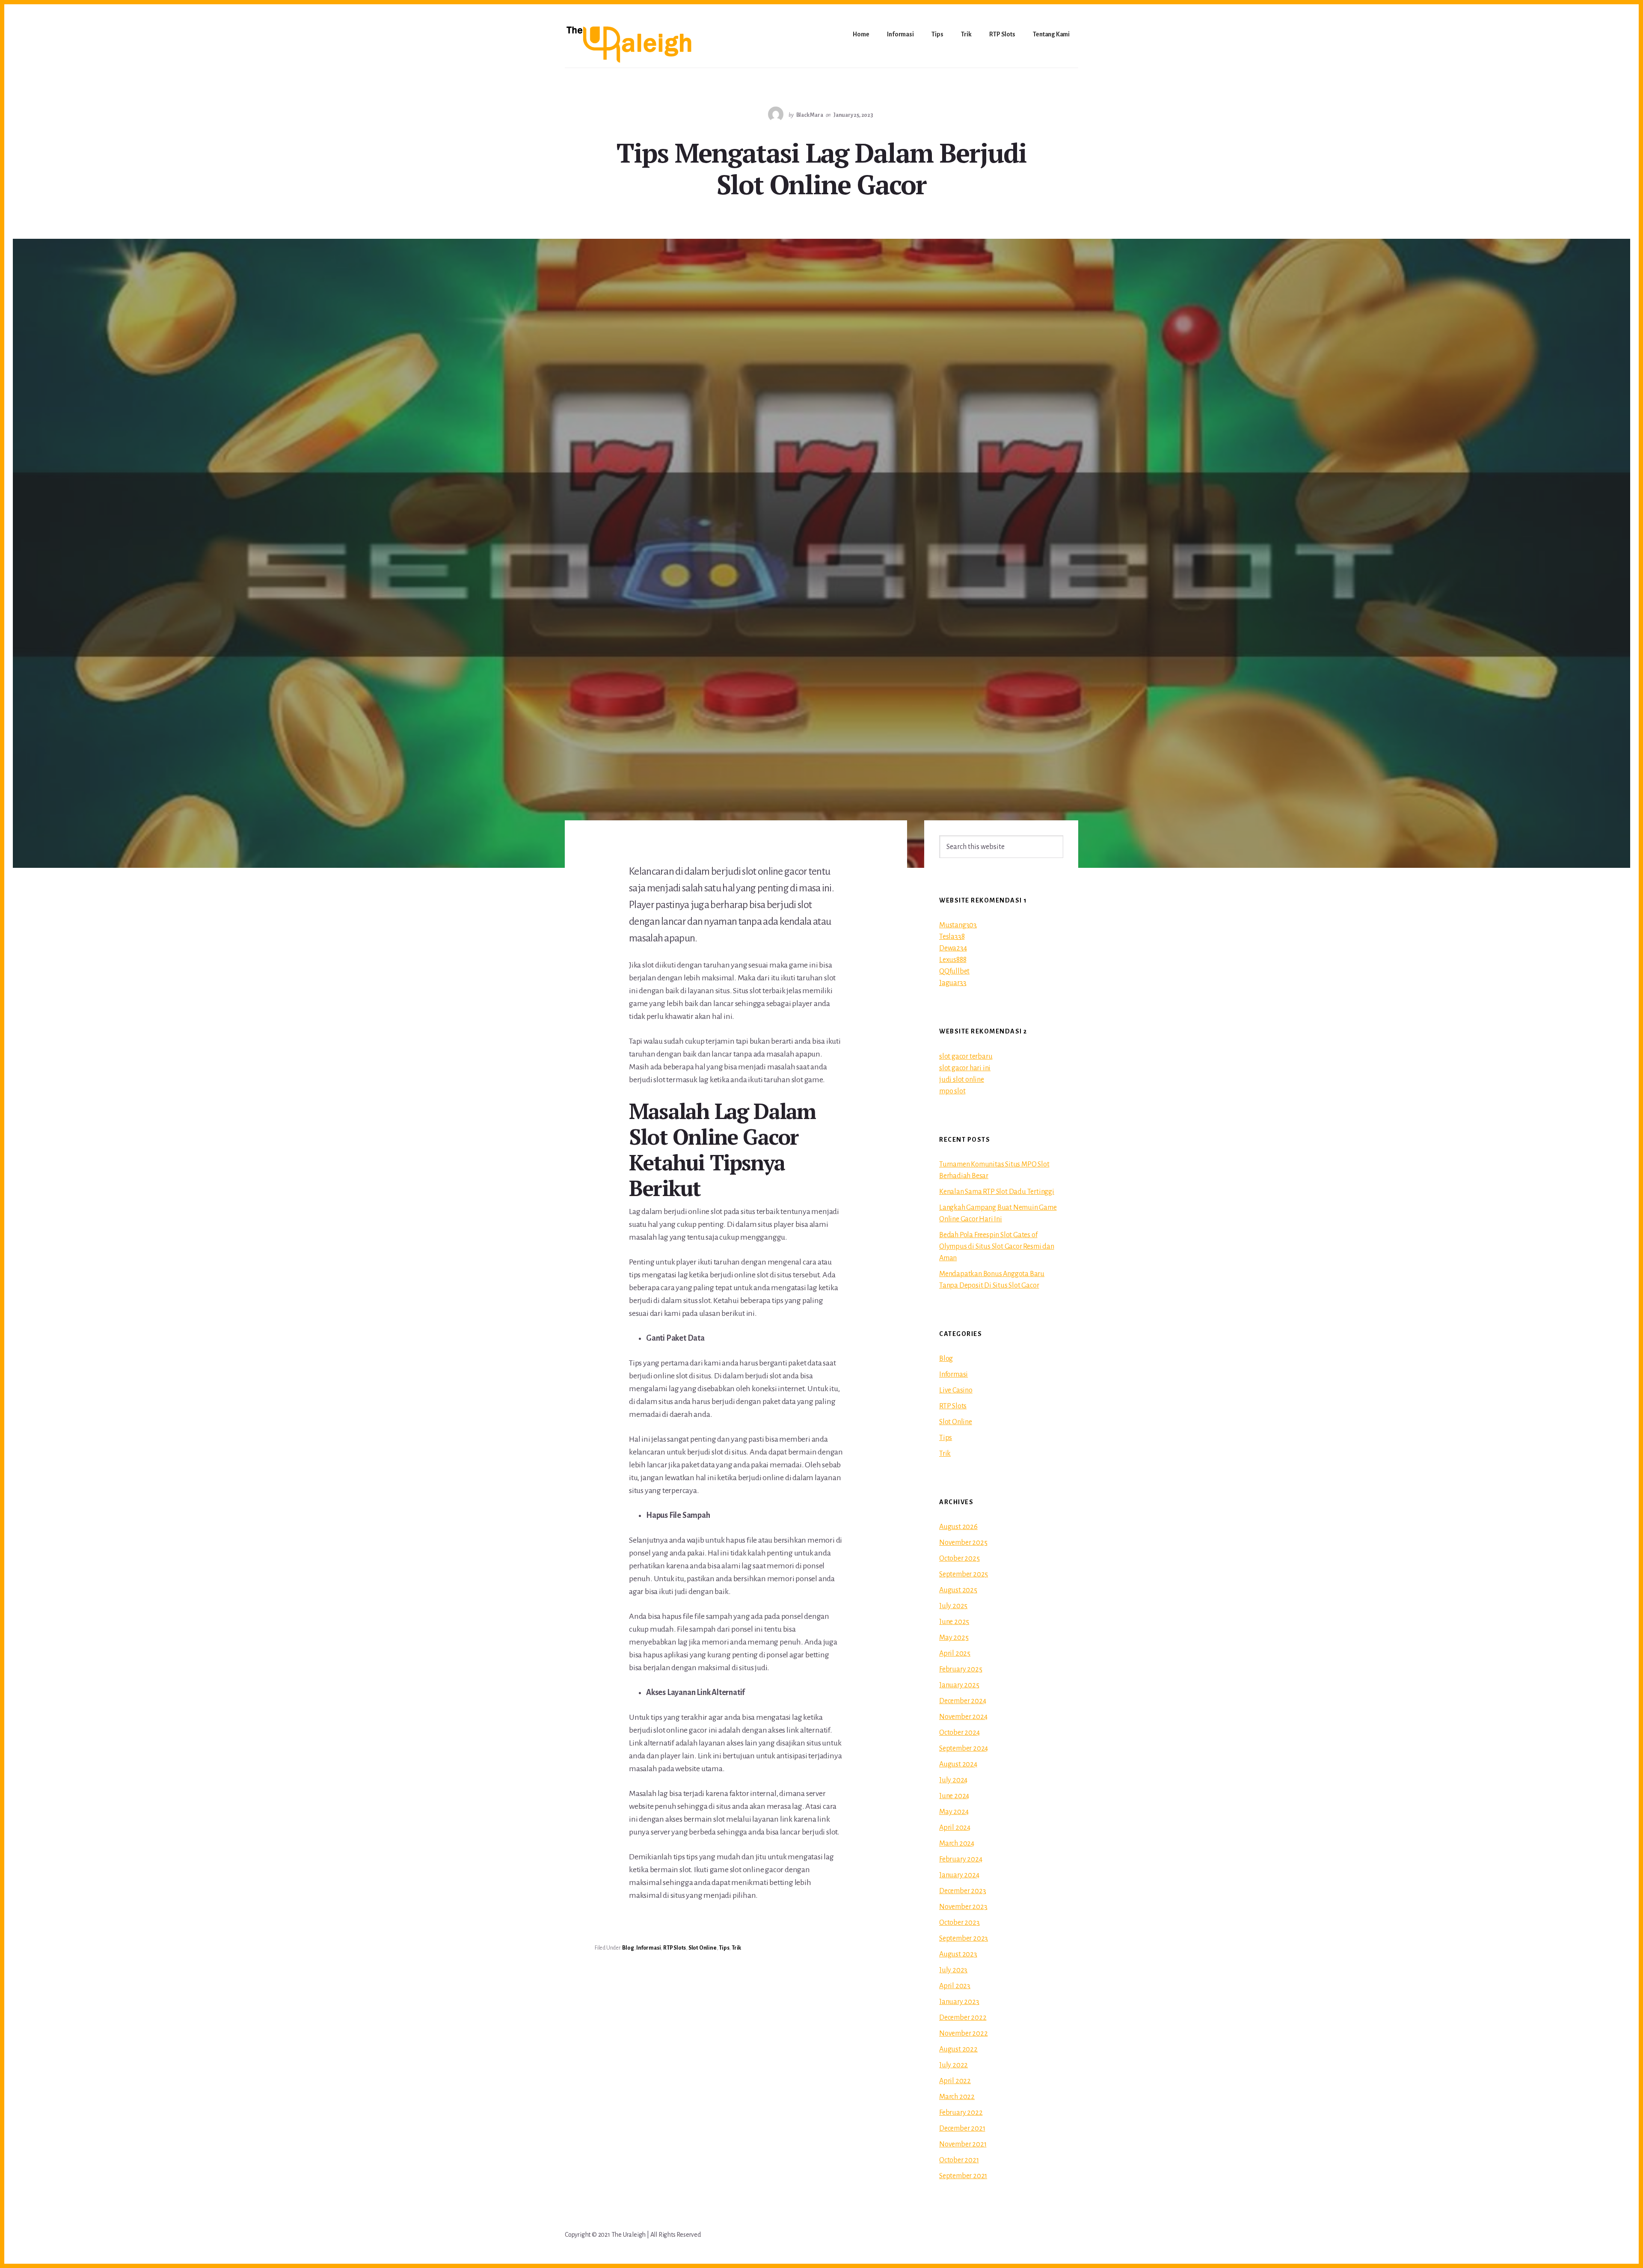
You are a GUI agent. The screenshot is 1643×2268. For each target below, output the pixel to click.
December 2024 (962, 1701)
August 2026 (958, 1527)
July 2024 (953, 1780)
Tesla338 (952, 937)
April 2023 (955, 1986)
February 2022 (961, 2113)
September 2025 (964, 1574)
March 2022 (957, 2097)
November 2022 (963, 2033)
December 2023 (962, 1891)
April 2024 (955, 1828)
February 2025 (961, 1669)
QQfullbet (954, 971)
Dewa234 (953, 948)
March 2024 (957, 1843)
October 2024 (959, 1733)
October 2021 (959, 2160)
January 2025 (959, 1685)
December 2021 (962, 2128)
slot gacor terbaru (966, 1057)
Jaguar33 (953, 983)
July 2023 (953, 1970)
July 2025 (953, 1606)
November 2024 (963, 1717)
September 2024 (964, 1748)
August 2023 (958, 1954)
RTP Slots (675, 1948)
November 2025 (963, 1543)
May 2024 (954, 1812)
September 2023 (964, 1938)
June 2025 (954, 1622)
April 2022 (955, 2081)
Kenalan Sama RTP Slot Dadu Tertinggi (997, 1192)
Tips (724, 1948)
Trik (736, 1948)
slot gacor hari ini (965, 1068)
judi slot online (962, 1080)
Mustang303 (958, 925)
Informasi (648, 1948)
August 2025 (958, 1590)
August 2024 (958, 1764)
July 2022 (953, 2065)
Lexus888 (953, 960)
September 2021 (963, 2176)
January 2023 (959, 2002)
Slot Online (703, 1948)
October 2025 (959, 1559)
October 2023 (959, 1923)
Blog (628, 1948)
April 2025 (955, 1654)
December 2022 (963, 2018)
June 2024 (954, 1796)
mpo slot (952, 1091)
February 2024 (961, 1859)
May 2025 (954, 1638)
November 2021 (963, 2144)
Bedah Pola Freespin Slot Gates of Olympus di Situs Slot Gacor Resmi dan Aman (997, 1247)
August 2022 (958, 2049)
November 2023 (963, 1907)
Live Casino (956, 1390)
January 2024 (959, 1875)
